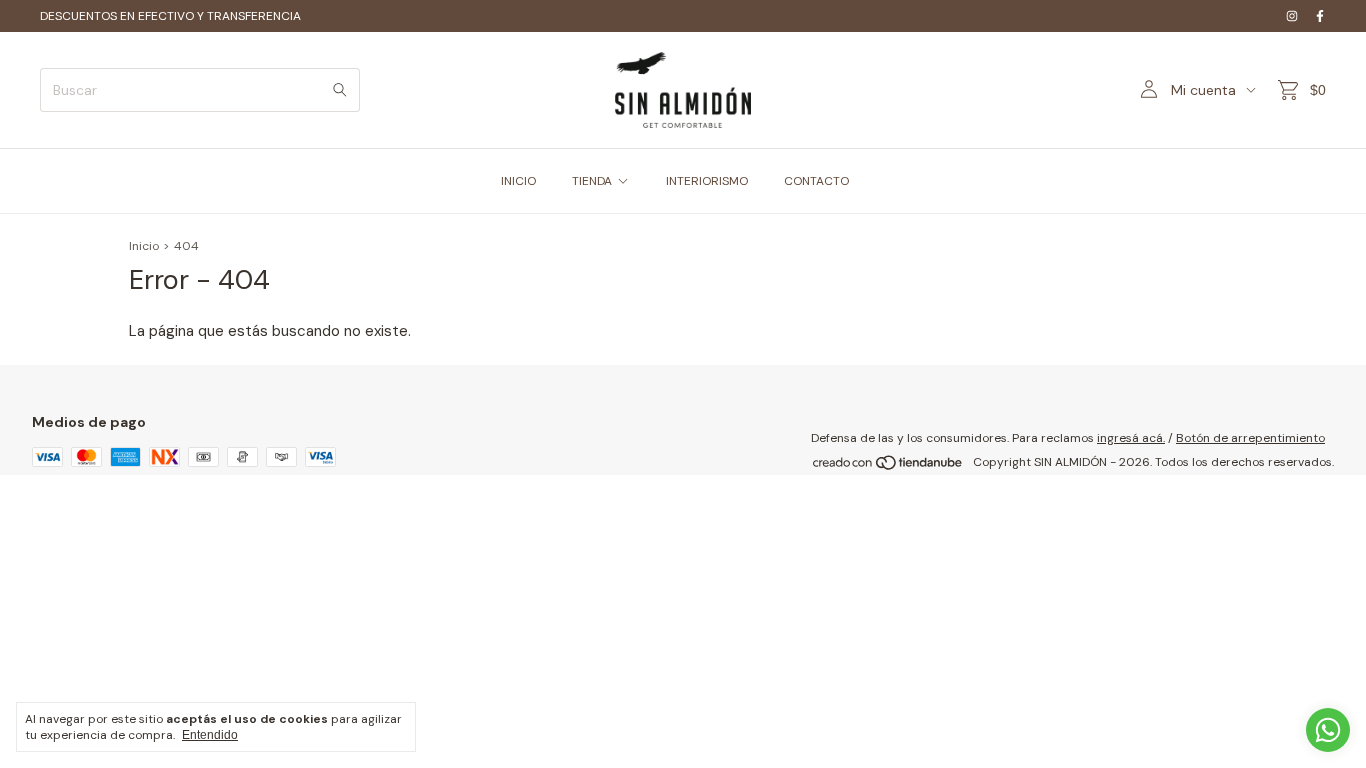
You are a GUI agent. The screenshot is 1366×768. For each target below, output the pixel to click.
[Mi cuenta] (1149, 90)
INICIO (518, 181)
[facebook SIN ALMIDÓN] (1320, 16)
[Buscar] (340, 90)
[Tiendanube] (888, 467)
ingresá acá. (1131, 438)
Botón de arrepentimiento (1250, 438)
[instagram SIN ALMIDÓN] (1292, 16)
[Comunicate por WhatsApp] (1328, 730)
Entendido (210, 735)
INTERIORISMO (707, 181)
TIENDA (592, 181)
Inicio (144, 246)
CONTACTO (816, 181)
